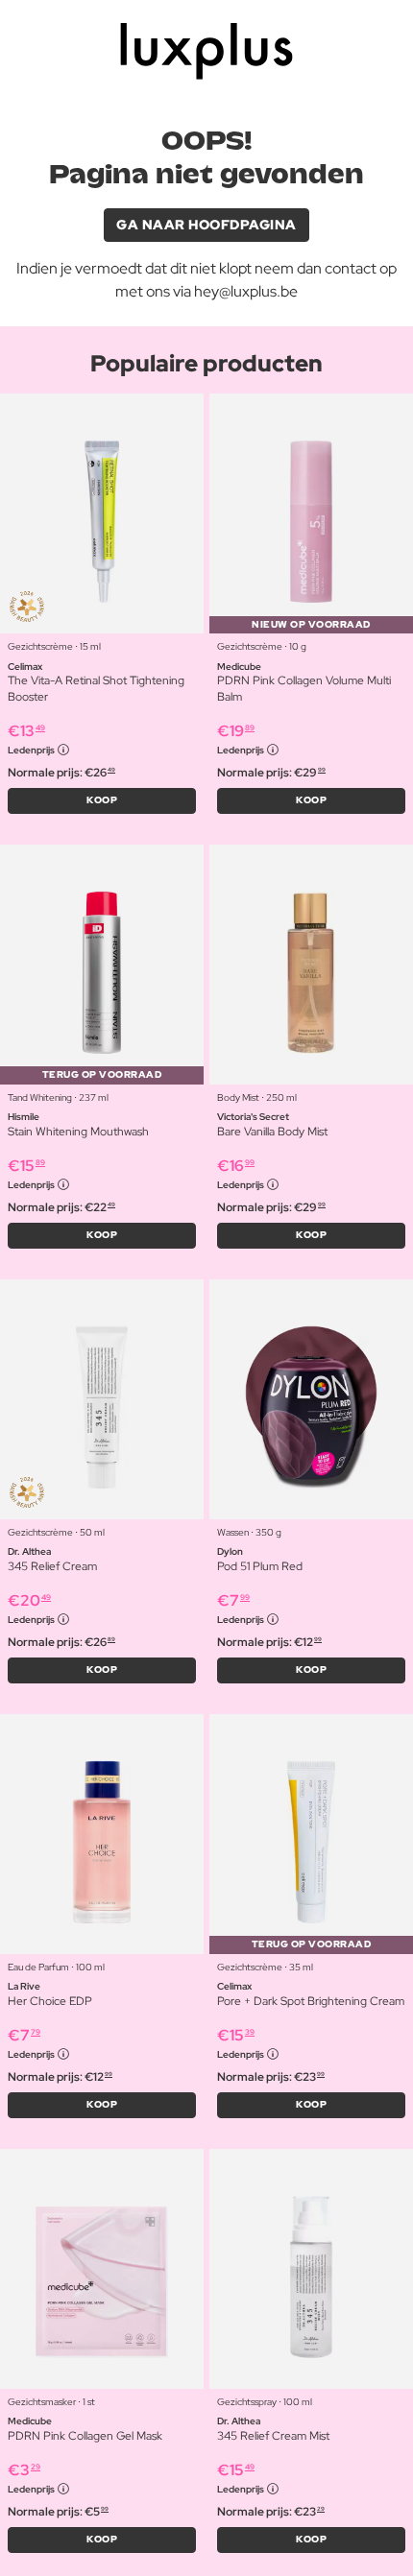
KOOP (102, 800)
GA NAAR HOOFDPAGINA (206, 225)
